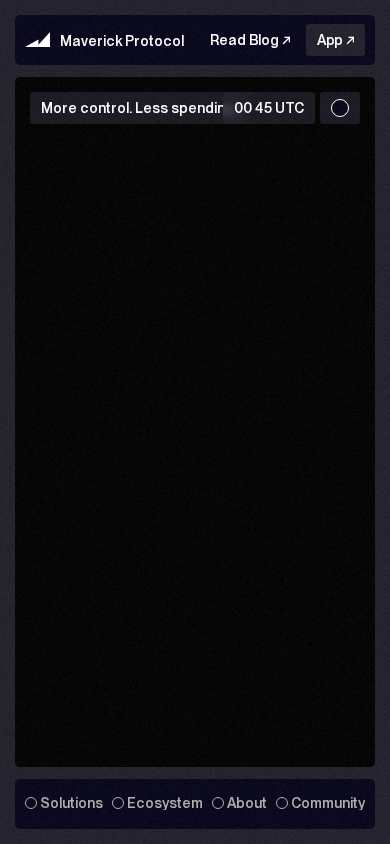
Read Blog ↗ (249, 40)
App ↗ (335, 40)
